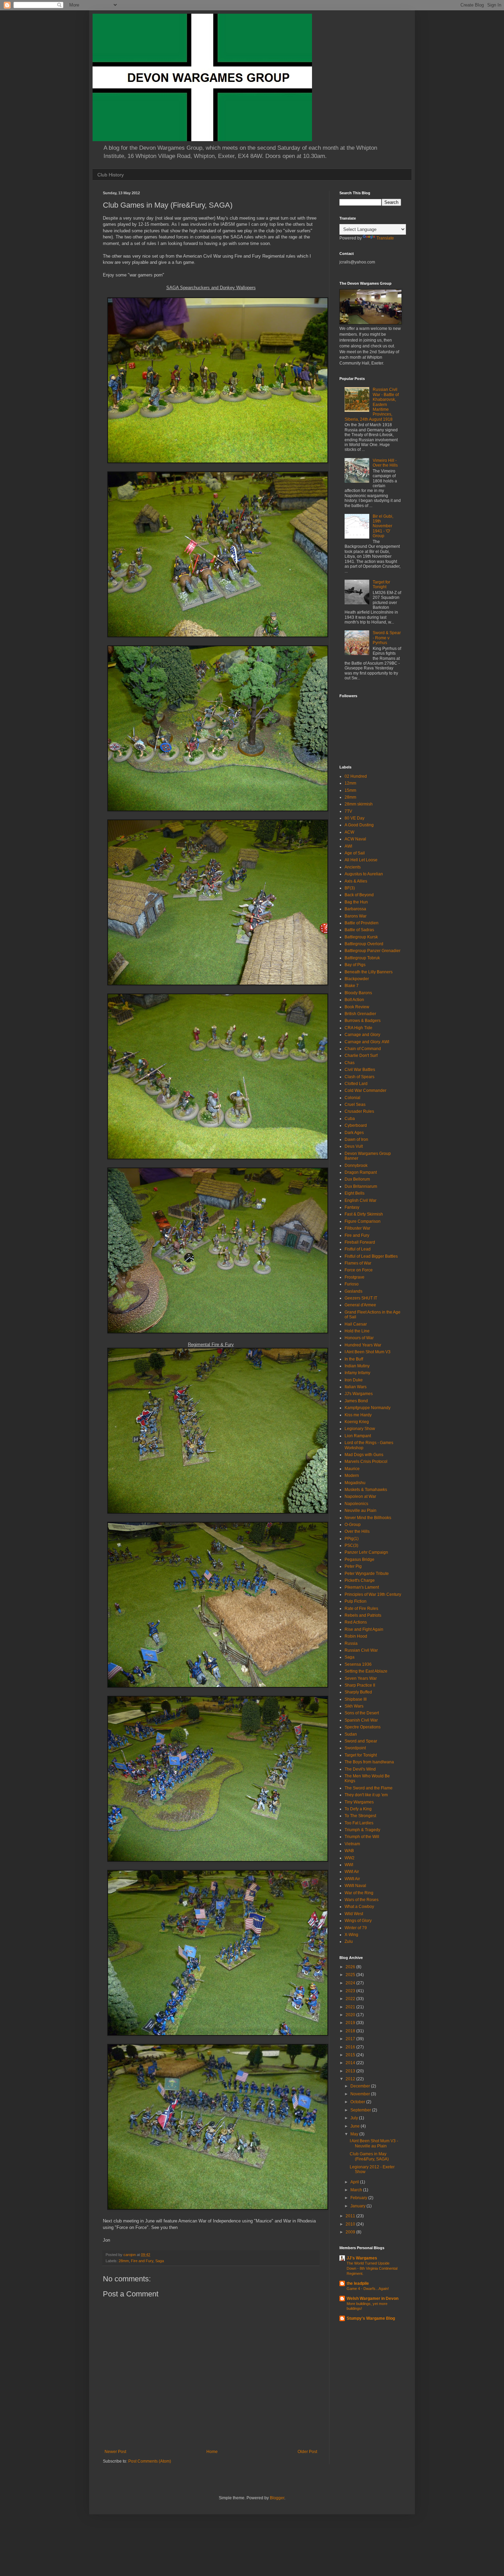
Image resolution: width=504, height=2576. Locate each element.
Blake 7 (352, 986)
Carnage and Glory (362, 1035)
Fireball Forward (360, 1242)
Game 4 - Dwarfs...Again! (368, 2289)
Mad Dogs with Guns (364, 1455)
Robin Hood (356, 1636)
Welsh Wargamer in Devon (373, 2298)
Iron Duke (354, 1380)
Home (212, 2452)
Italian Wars (356, 1387)
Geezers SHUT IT (361, 1298)
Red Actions (356, 1622)
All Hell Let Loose (361, 860)
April (355, 2182)
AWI (348, 846)
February (359, 2198)
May (355, 2134)
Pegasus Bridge (359, 1560)
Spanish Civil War (361, 1720)
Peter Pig (353, 1566)
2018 (351, 2031)
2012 (351, 2079)
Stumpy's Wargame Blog (371, 2318)
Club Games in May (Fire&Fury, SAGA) (369, 2156)
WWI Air (352, 1872)
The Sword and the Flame (369, 1788)
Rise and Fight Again (364, 1629)
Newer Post (115, 2452)
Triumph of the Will (362, 1837)
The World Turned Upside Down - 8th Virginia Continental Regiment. (372, 2268)
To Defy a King (358, 1809)
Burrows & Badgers (363, 1021)
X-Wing (351, 1935)
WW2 (350, 1858)
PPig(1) (352, 1539)
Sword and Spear (361, 1741)
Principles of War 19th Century (373, 1594)
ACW (349, 832)
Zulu (349, 1942)
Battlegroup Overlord (364, 944)
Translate (385, 238)
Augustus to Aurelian (364, 874)
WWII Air (352, 1879)
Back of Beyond (359, 895)
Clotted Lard (356, 1084)
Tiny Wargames (359, 1802)
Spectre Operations (363, 1727)
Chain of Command (363, 1049)
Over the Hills (357, 1531)
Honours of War (359, 1338)
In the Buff (354, 1359)
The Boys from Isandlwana (369, 1762)
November (361, 2094)
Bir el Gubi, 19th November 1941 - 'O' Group (383, 526)
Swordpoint (355, 1748)
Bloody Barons (358, 993)
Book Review (357, 1007)
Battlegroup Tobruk (362, 958)
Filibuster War (357, 1228)
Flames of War (358, 1263)
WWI (349, 1865)
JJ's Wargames (359, 1394)
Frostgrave (355, 1277)
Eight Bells (355, 1193)
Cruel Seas (355, 1105)
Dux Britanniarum (361, 1186)
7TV (348, 811)
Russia (351, 1643)
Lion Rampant (358, 1436)
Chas (350, 1063)
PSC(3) (351, 1545)
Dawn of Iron (356, 1139)
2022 (351, 1999)
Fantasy (352, 1207)
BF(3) (350, 888)
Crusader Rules (359, 1111)
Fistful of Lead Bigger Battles (371, 1256)
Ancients (353, 867)
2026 (351, 1967)
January (358, 2206)
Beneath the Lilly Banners (369, 972)
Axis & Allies (356, 881)
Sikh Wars (354, 1706)
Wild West (354, 1914)
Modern (352, 1476)
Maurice (352, 1469)
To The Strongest (360, 1816)
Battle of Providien (362, 923)
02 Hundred (356, 776)
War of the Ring (359, 1893)
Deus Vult (354, 1146)
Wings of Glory (358, 1921)
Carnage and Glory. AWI (367, 1042)
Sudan (351, 1734)
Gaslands (353, 1291)
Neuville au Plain (361, 1511)
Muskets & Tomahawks (366, 1490)
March (357, 2190)
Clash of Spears (359, 1077)
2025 (351, 1975)
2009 (351, 2232)
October (358, 2102)
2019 (351, 2023)
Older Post (307, 2452)
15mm (350, 790)
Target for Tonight (381, 584)
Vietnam (352, 1844)
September (361, 2110)
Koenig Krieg (357, 1422)
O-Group (353, 1525)
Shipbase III (356, 1699)
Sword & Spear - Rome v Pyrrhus (387, 638)
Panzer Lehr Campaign (366, 1552)
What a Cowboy (359, 1907)
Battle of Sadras (359, 930)
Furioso (352, 1284)
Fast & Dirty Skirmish (364, 1214)
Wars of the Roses (362, 1900)
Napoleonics (356, 1504)
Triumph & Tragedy (362, 1830)
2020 (351, 2015)
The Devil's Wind (360, 1769)
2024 (351, 1983)
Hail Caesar (356, 1324)
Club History (111, 175)
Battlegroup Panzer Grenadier (373, 951)
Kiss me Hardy (358, 1415)
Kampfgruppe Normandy (368, 1408)
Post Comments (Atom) (150, 2461)
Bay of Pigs (355, 965)
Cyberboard (356, 1125)
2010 (351, 2224)
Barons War (356, 916)
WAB (349, 1851)
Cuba (350, 1119)
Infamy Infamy (357, 1373)
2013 (351, 2071)
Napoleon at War (360, 1496)
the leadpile (358, 2283)
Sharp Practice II (360, 1685)
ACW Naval (355, 839)
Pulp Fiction (356, 1601)
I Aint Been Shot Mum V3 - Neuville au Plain (374, 2143)
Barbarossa (355, 909)
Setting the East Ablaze (366, 1671)
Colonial (352, 1098)
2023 (351, 1991)
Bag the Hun (356, 902)
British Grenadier (360, 1014)
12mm (350, 783)
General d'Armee (360, 1305)
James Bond (356, 1401)
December (361, 2086)
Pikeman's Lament (362, 1587)
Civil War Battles (360, 1070)
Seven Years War (361, 1678)
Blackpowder (357, 979)
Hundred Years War (363, 1345)
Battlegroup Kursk (361, 937)
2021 (351, 2007)
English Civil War (361, 1200)
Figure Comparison (363, 1221)
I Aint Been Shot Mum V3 (368, 1352)
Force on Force (359, 1270)
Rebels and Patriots (363, 1615)
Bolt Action (354, 1000)
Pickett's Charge (360, 1580)
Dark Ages (354, 1133)
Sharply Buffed (358, 1692)
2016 (351, 2047)
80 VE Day (355, 818)
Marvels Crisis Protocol (366, 1462)
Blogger (277, 2498)
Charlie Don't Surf (361, 1056)
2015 (351, 2055)
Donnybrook (356, 1166)
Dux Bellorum (357, 1179)
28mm (124, 2261)
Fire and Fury (142, 2261)
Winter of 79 (356, 1928)
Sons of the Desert (362, 1713)
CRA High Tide (358, 1028)
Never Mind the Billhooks (368, 1518)
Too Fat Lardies (359, 1823)
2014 (351, 2063)
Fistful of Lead (358, 1249)
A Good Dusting (359, 825)
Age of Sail (355, 853)
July (355, 2118)
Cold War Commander (365, 1090)
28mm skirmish (359, 804)
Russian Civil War (361, 1650)
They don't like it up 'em (366, 1795)
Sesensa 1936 (358, 1664)
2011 (351, 2216)
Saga (160, 2261)
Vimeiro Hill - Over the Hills (385, 463)
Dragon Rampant (361, 1172)
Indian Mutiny (357, 1366)
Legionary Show (360, 1429)
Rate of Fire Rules (361, 1609)
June (356, 2126)
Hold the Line (357, 1331)
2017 (351, 2039)
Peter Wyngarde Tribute (367, 1574)
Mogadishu (355, 1483)
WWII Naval (355, 1886)
